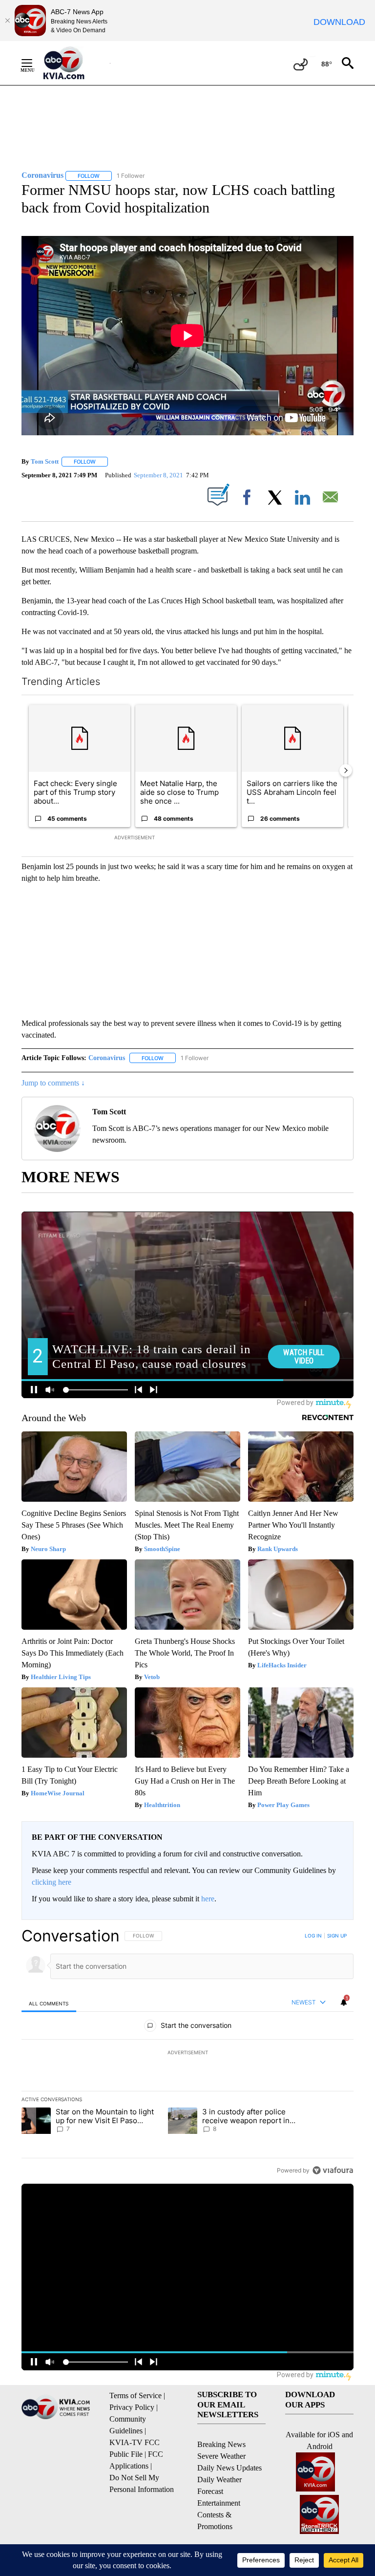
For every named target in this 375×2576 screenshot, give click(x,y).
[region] (187, 2053)
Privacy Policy (132, 2407)
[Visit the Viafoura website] (333, 2170)
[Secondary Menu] (34, 63)
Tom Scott (45, 461)
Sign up (337, 1936)
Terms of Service (135, 2395)
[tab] (49, 2003)
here (208, 1899)
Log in (313, 1936)
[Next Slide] (346, 770)
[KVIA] (74, 63)
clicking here (52, 1882)
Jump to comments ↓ (53, 1083)
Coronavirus (107, 1058)
